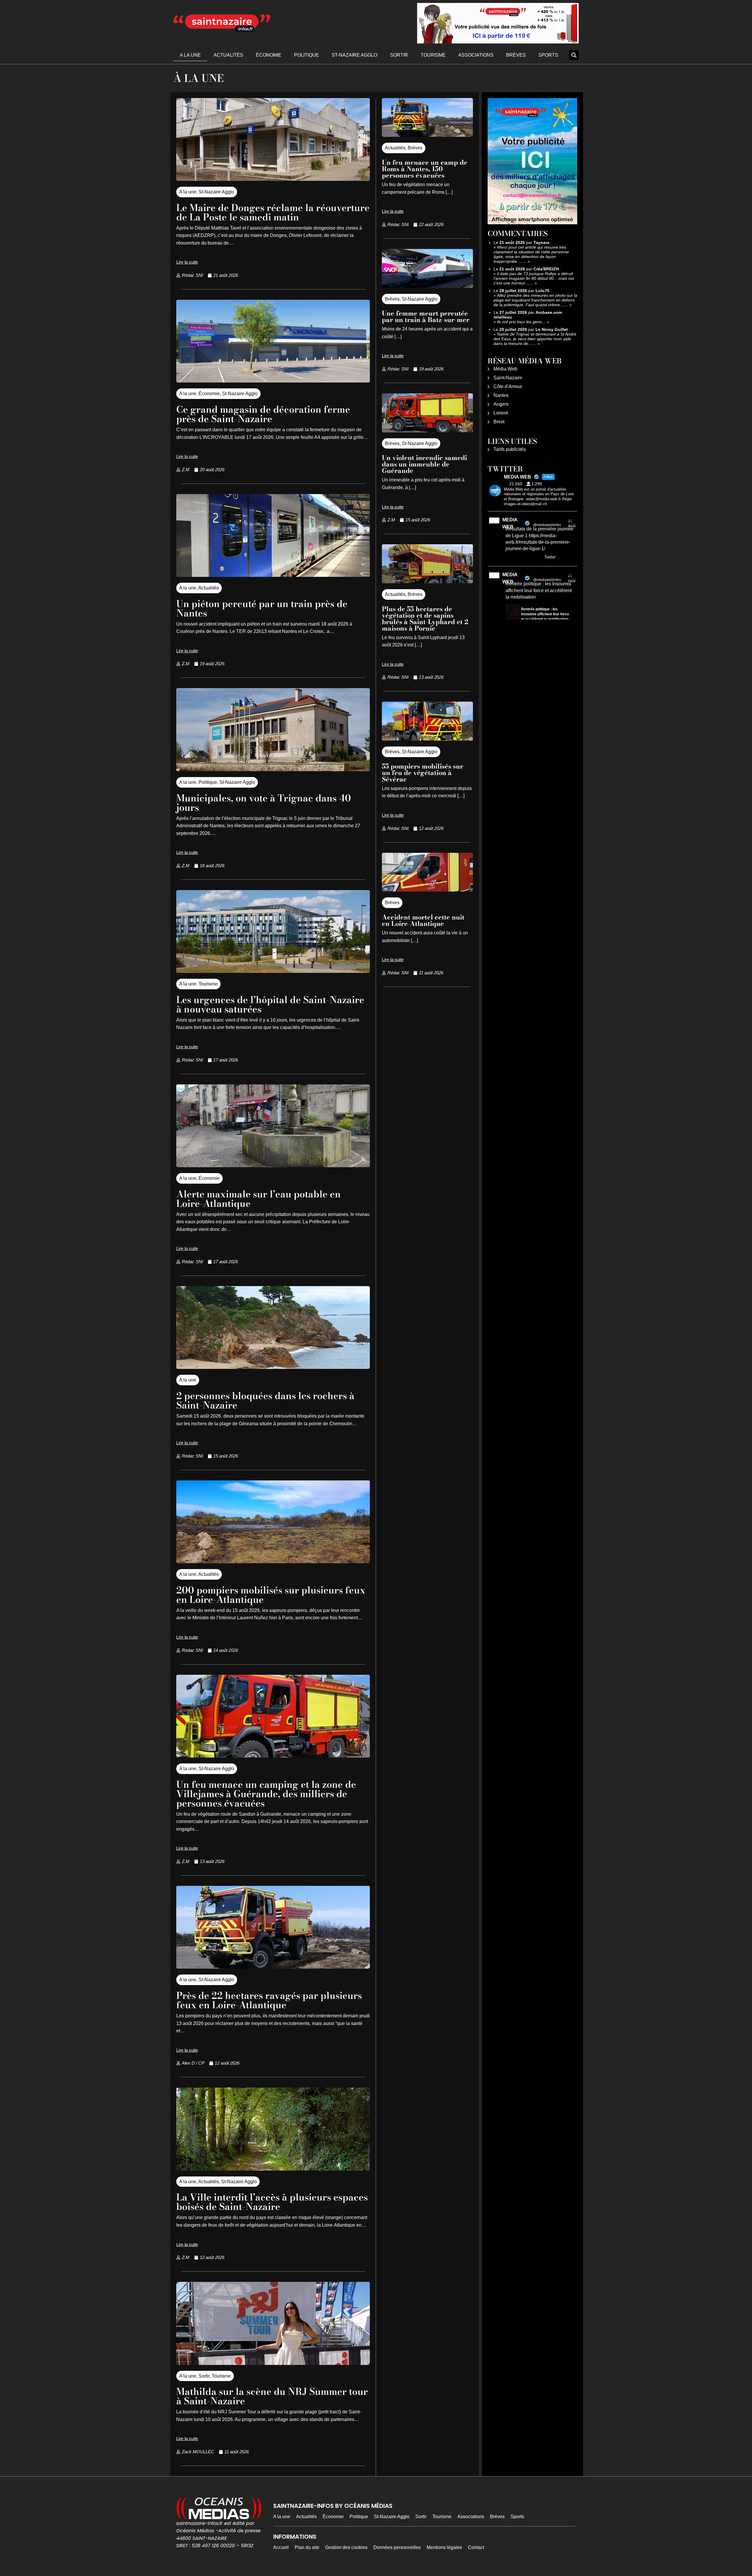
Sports (548, 55)
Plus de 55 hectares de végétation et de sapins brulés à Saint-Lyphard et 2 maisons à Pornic (425, 619)
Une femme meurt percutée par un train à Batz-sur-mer (426, 316)
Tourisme (433, 55)
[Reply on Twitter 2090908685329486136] (510, 557)
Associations (476, 55)
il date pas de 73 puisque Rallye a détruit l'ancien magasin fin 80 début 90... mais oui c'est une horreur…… (534, 278)
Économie (269, 55)
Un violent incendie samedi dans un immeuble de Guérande (424, 464)
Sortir (399, 55)
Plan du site (307, 2547)
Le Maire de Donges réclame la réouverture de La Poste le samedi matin (273, 212)
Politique (307, 55)
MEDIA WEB (510, 523)
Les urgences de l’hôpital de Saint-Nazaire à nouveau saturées (270, 1004)
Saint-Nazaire (508, 378)
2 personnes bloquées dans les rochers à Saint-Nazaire (265, 1400)
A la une (190, 55)
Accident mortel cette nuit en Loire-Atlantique (423, 920)
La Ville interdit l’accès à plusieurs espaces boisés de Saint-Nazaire (272, 2202)
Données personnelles (397, 2547)
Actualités (228, 55)
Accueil (281, 2547)
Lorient (501, 413)
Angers (501, 404)
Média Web (505, 369)
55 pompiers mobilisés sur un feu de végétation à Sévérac (423, 773)
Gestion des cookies (346, 2547)
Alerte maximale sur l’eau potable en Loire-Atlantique (258, 1199)
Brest (499, 422)
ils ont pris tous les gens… (521, 322)
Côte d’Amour (508, 386)
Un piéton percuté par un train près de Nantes (262, 608)
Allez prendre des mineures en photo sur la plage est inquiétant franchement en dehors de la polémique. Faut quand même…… (535, 300)
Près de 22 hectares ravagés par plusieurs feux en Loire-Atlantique (269, 2000)
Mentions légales (444, 2547)
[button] (574, 55)
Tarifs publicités (510, 449)
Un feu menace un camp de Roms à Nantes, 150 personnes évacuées (425, 169)
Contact (476, 2547)
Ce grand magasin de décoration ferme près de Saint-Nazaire (263, 414)
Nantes (501, 395)
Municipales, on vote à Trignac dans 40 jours (264, 803)
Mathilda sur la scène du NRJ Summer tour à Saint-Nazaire (272, 2396)
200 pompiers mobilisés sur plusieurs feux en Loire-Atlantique (271, 1595)
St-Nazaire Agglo (354, 55)
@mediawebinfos (547, 525)
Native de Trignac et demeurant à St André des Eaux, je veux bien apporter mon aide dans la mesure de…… (535, 339)
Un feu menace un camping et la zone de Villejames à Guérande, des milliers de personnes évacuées (266, 1794)
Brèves (516, 55)
